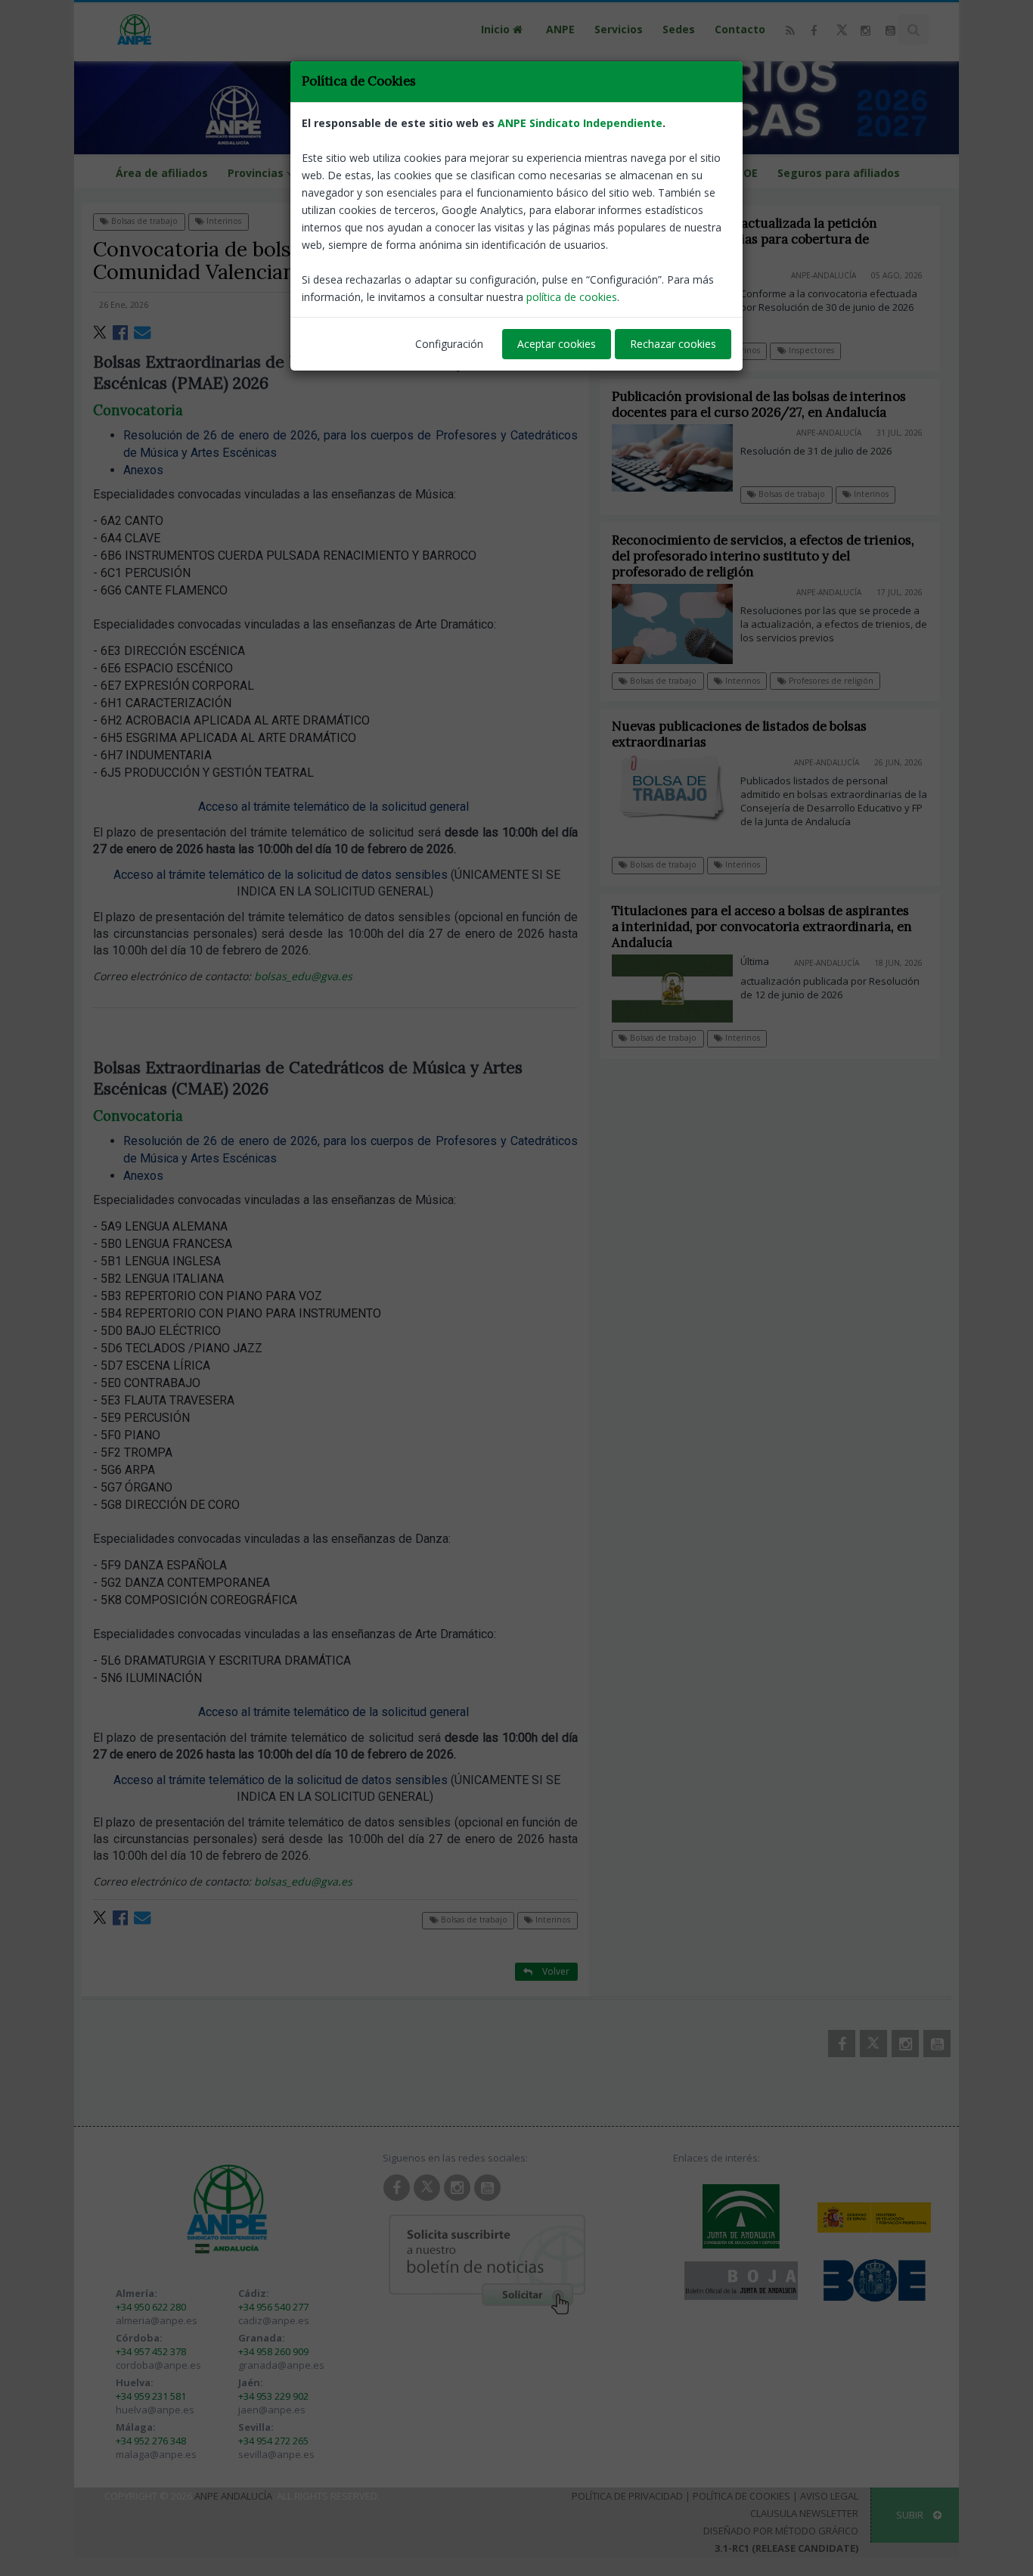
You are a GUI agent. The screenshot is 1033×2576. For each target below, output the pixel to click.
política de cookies (572, 297)
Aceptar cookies (557, 344)
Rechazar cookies (673, 344)
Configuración (449, 344)
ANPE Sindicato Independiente (580, 123)
